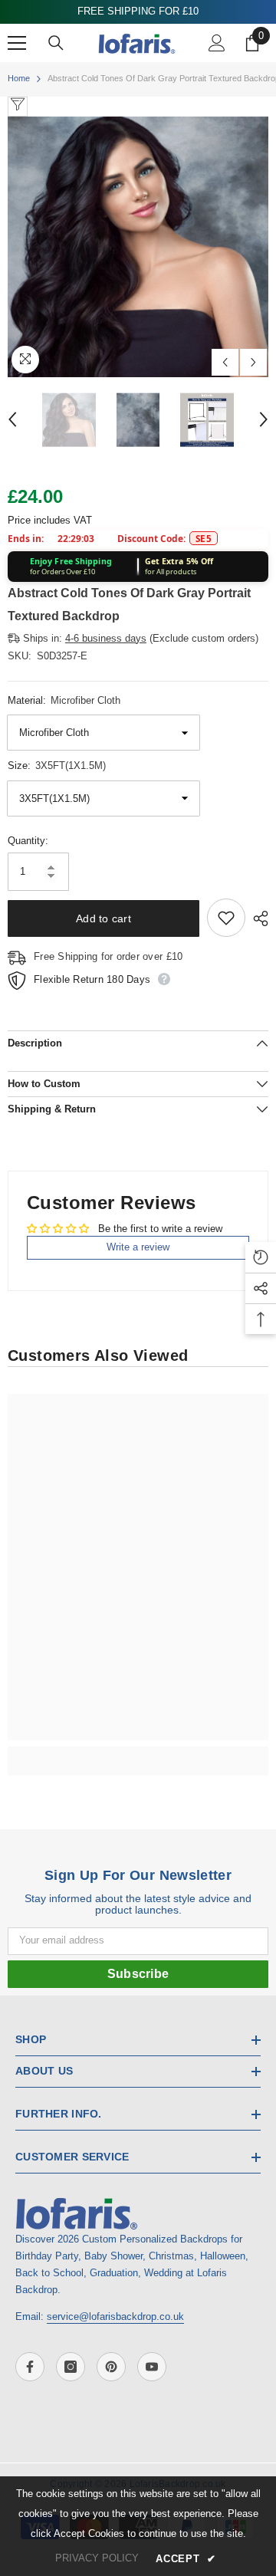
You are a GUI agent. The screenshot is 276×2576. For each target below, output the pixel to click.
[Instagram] (71, 2367)
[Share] (257, 918)
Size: (57, 766)
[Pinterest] (111, 2367)
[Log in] (217, 43)
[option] (138, 247)
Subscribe (138, 1974)
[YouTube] (152, 2367)
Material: (64, 700)
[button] (225, 362)
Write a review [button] (138, 1247)
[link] (138, 1753)
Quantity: (28, 841)
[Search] (56, 43)
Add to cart (103, 918)
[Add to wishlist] (226, 918)
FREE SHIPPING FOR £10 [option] (133, 11)
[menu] (17, 43)
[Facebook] (30, 2367)
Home (19, 78)
